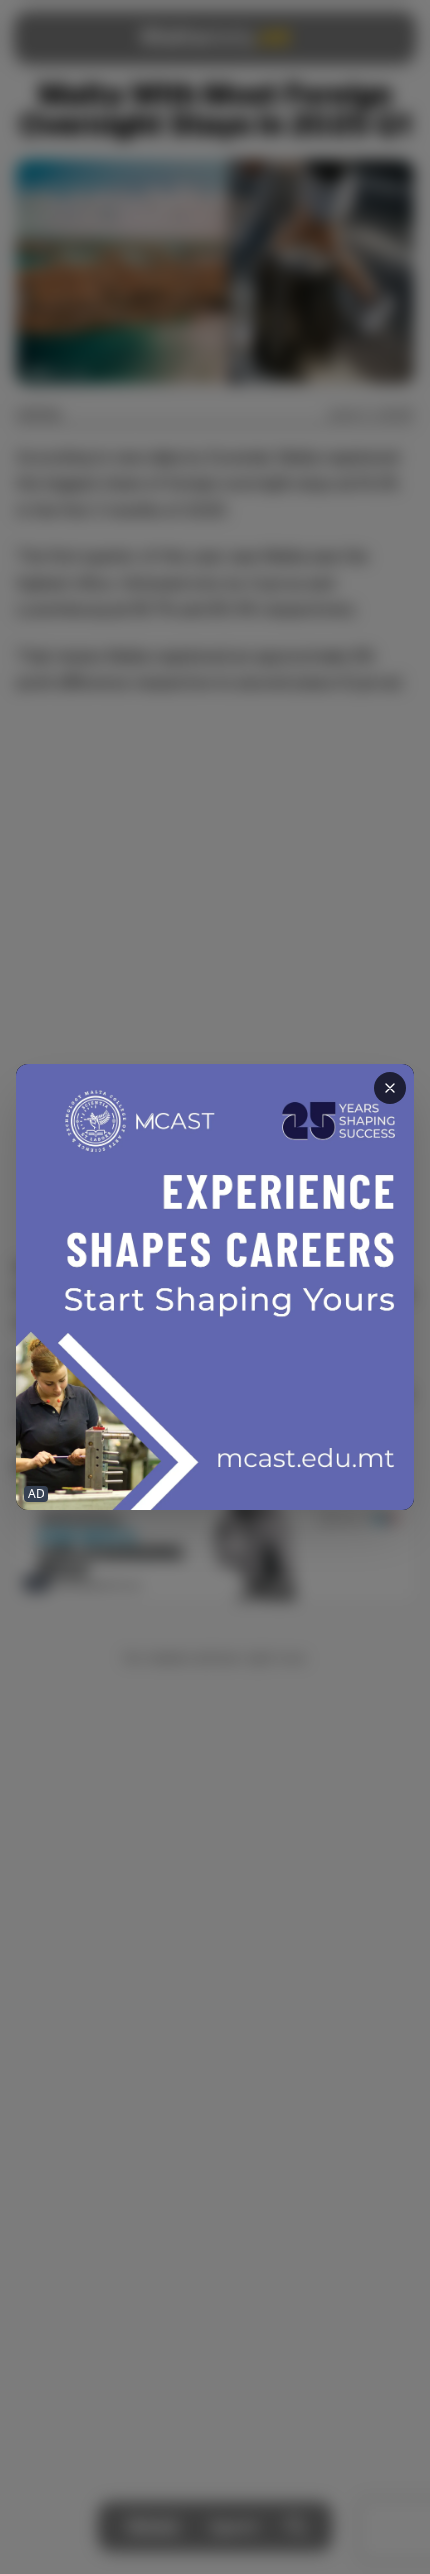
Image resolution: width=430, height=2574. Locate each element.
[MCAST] (215, 1287)
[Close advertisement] (390, 1088)
